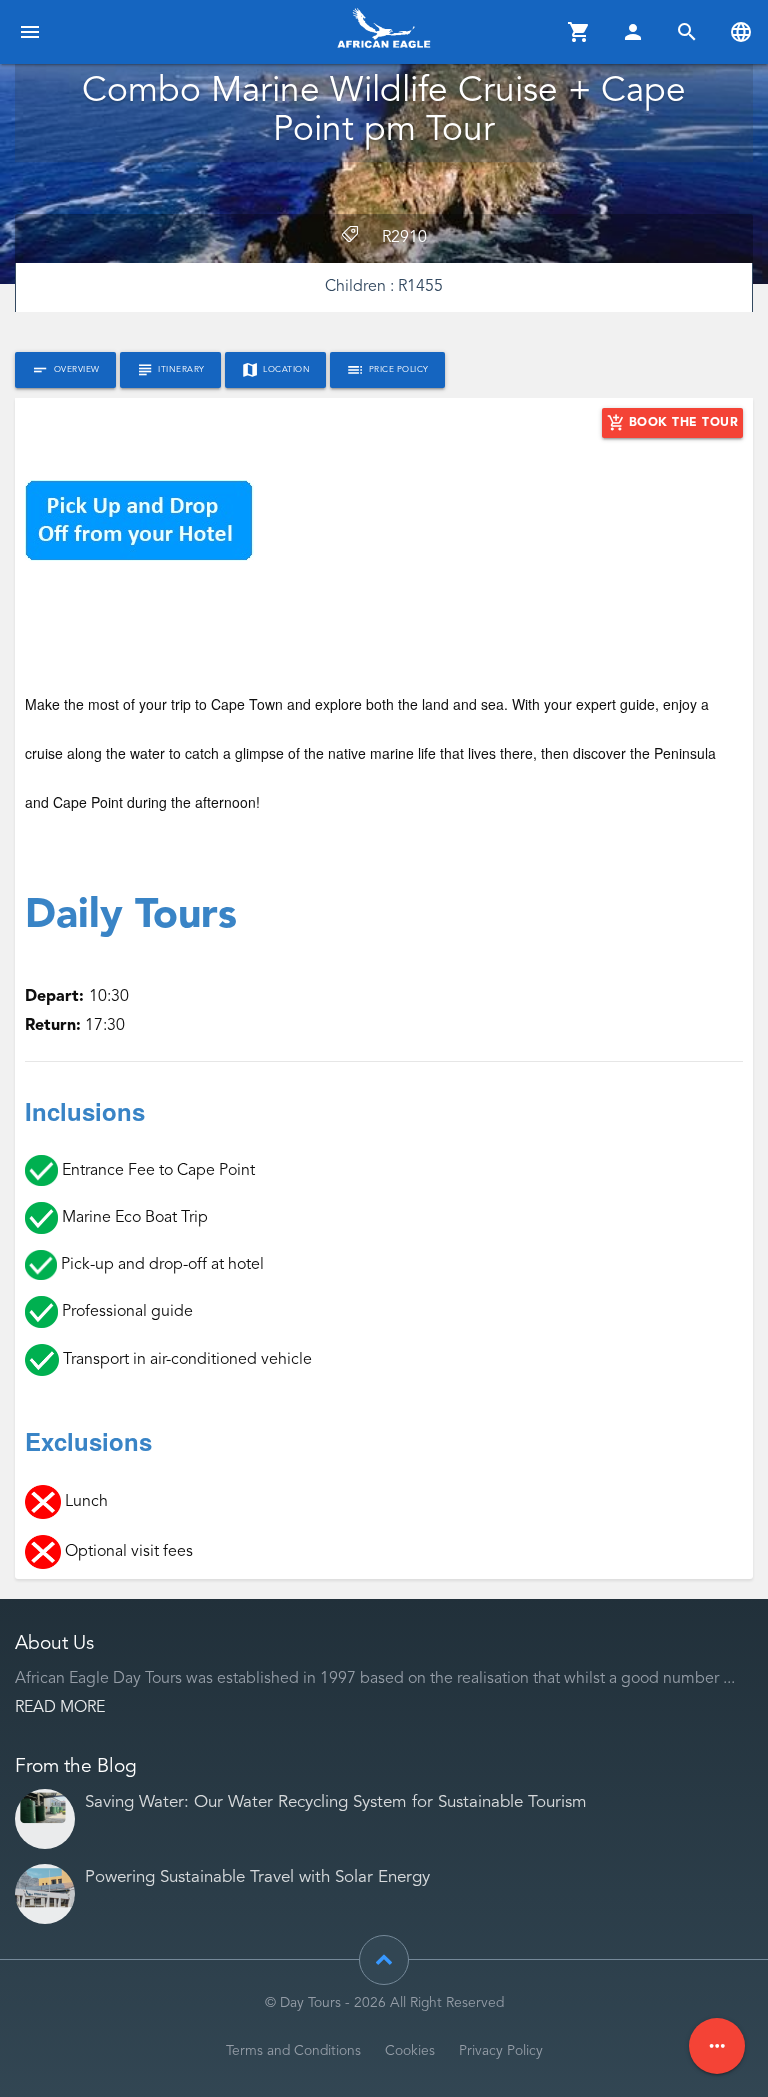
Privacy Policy (501, 2051)
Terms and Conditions (293, 2051)
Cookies (410, 2051)
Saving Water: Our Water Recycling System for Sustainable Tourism (336, 1802)
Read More (60, 1708)
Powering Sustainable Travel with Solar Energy (257, 1877)
